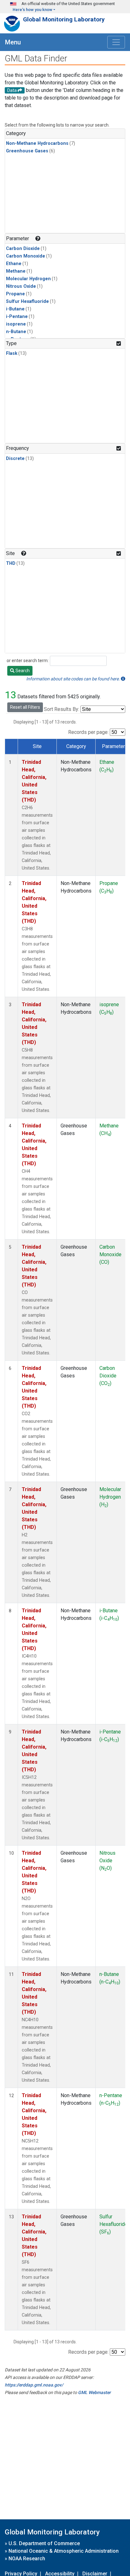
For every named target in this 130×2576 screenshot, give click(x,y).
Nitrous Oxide (21, 286)
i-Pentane (17, 317)
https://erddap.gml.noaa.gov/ (34, 2385)
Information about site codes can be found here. (74, 679)
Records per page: (88, 732)
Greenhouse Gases (27, 151)
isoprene (16, 324)
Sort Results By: (62, 709)
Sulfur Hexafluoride (27, 301)
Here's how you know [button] (32, 10)
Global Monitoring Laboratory (64, 19)
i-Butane (15, 309)
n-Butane (16, 332)
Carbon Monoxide (26, 256)
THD (11, 563)
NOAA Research (27, 2559)
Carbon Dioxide (23, 249)
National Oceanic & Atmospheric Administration (64, 2551)
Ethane (14, 264)
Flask (12, 353)
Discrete (15, 459)
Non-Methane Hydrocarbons (37, 143)
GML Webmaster (94, 2392)
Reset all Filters (25, 707)
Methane (16, 271)
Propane (15, 294)
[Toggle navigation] (116, 42)
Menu (13, 42)
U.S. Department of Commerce (44, 2543)
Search (22, 671)
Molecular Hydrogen (28, 279)
